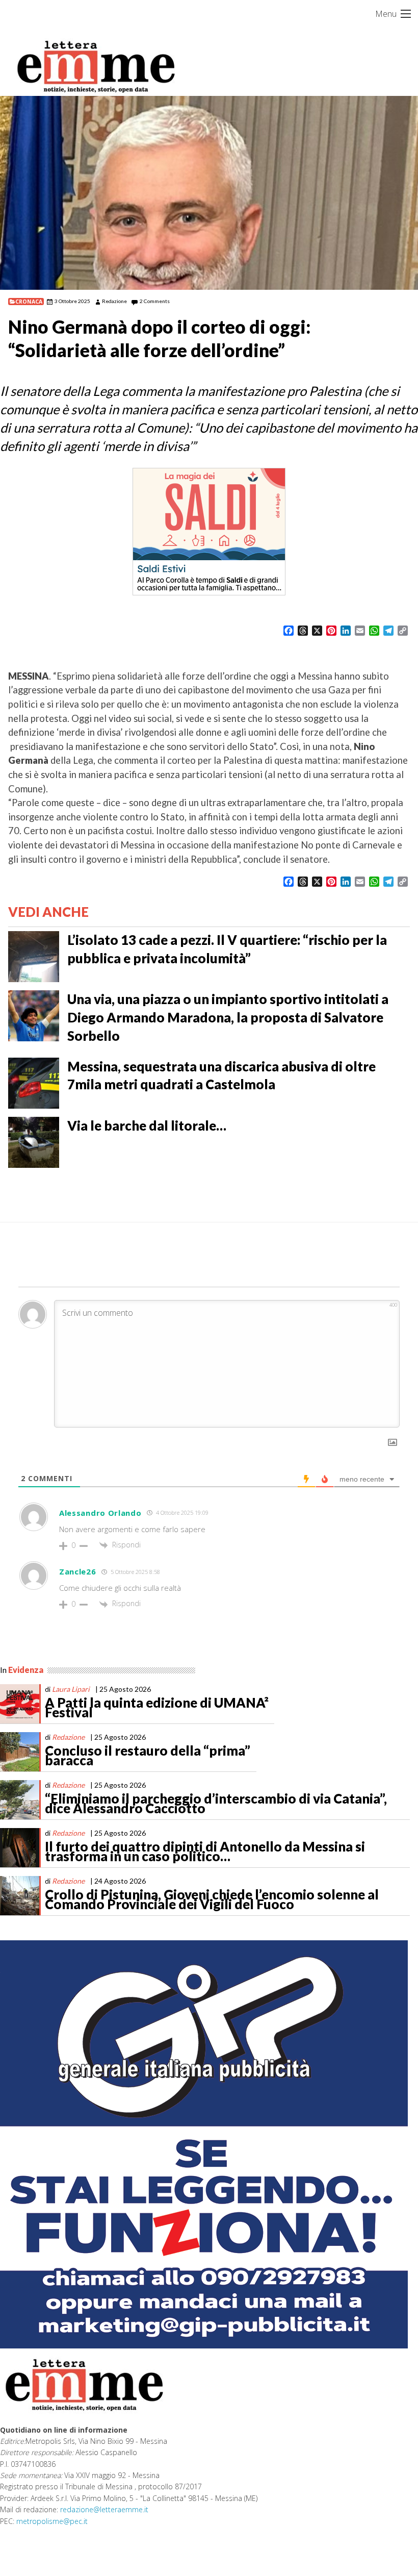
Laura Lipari (71, 1689)
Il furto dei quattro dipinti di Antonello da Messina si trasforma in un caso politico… (205, 1852)
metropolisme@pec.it (52, 2521)
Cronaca (29, 302)
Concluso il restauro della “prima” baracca (148, 1756)
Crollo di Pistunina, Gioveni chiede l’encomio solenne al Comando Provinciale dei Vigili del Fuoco (212, 1899)
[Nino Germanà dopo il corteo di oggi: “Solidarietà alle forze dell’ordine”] (209, 193)
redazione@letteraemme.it (104, 2509)
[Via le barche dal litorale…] (34, 1141)
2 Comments (155, 301)
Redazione (114, 301)
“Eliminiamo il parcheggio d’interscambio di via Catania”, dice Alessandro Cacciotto (216, 1804)
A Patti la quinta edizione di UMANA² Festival (157, 1708)
